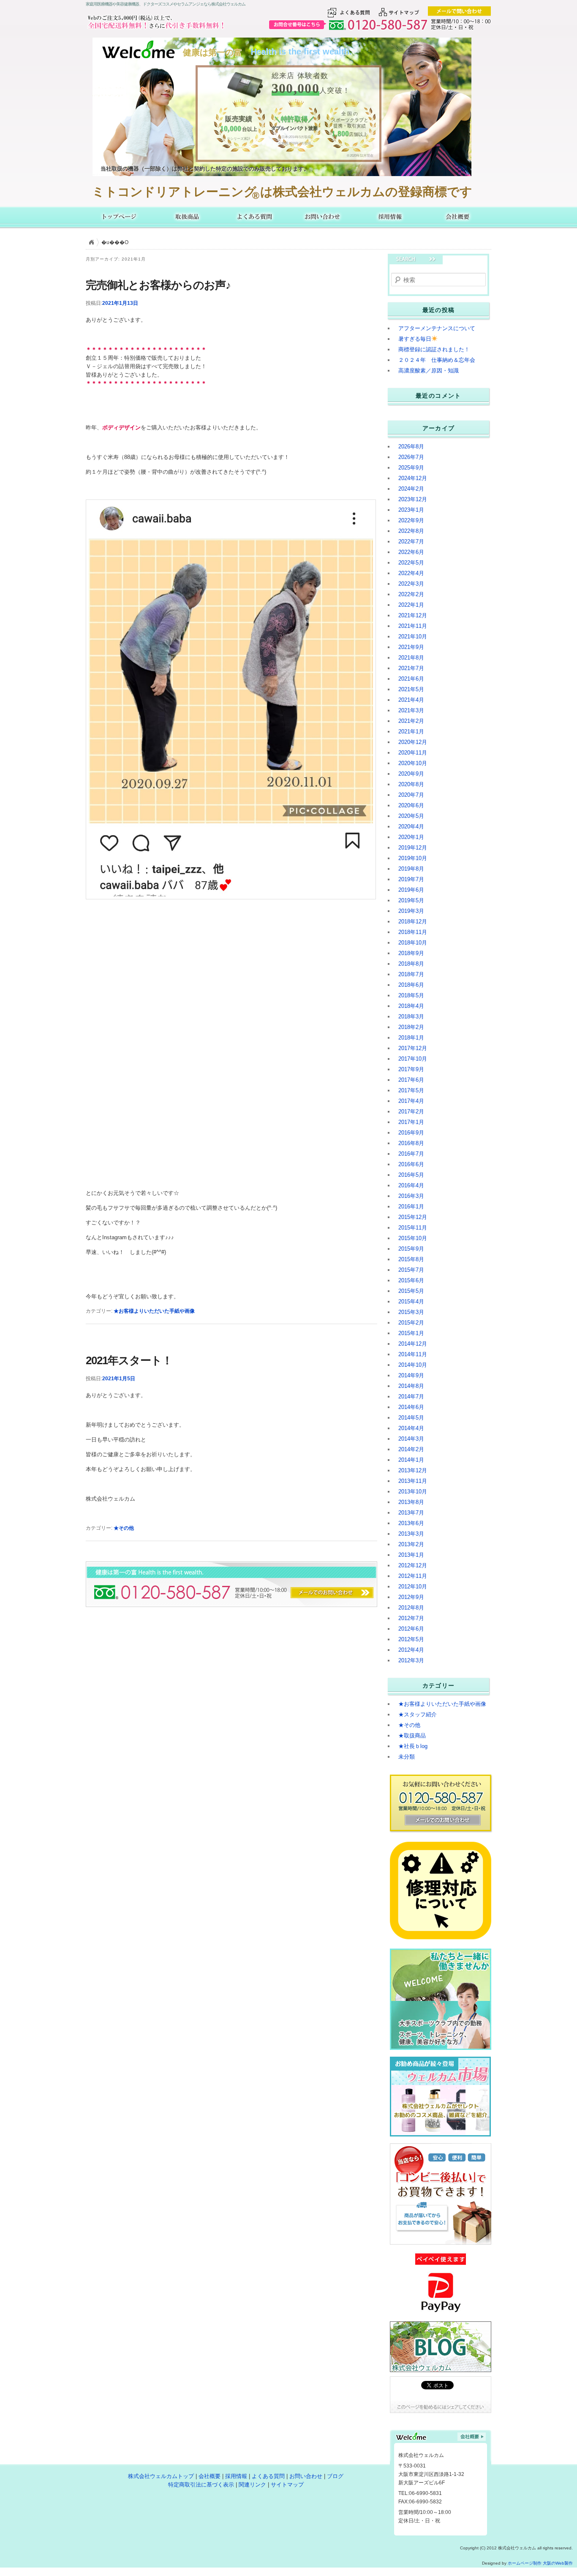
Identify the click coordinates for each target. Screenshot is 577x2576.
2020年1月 (411, 837)
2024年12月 (413, 478)
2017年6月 (411, 1080)
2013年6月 (411, 1523)
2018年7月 (411, 974)
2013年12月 (413, 1470)
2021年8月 (411, 658)
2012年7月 (411, 1618)
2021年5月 (411, 689)
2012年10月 (413, 1587)
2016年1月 (411, 1207)
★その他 (124, 1528)
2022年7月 (411, 542)
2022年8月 (411, 531)
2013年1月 (411, 1555)
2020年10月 (413, 763)
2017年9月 (411, 1069)
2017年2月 (411, 1112)
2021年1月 (411, 732)
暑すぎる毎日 (415, 339)
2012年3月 (411, 1660)
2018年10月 (413, 943)
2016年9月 (411, 1133)
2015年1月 (411, 1333)
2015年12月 (413, 1217)
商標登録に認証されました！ (434, 349)
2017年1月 (411, 1122)
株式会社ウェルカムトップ (161, 2476)
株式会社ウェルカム (120, 217)
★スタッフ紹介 (418, 1714)
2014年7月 (411, 1397)
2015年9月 (411, 1249)
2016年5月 (411, 1175)
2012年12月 (413, 1565)
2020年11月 (413, 753)
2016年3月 (411, 1196)
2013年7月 (411, 1513)
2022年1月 (411, 605)
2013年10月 (413, 1492)
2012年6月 (411, 1629)
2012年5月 (411, 1639)
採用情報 (390, 217)
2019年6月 (411, 890)
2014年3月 (411, 1439)
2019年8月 (411, 869)
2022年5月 (411, 563)
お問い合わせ (322, 217)
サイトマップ (287, 2485)
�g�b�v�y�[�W (91, 242)
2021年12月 (413, 615)
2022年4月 (411, 573)
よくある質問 (255, 217)
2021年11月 (413, 626)
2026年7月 (411, 457)
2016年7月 (411, 1154)
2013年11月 (413, 1481)
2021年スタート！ (129, 1360)
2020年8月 (411, 784)
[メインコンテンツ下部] (127, 1570)
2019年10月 (413, 858)
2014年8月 (411, 1386)
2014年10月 (413, 1365)
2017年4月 (411, 1101)
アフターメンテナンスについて (437, 328)
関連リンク (252, 2485)
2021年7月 (411, 668)
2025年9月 (411, 468)
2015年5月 (411, 1291)
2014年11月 (413, 1354)
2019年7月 (411, 879)
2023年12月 (413, 499)
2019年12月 (413, 848)
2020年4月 (411, 827)
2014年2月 (411, 1449)
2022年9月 (411, 520)
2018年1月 (411, 1038)
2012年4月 (411, 1650)
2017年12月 (413, 1048)
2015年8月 (411, 1259)
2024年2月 (411, 489)
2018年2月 (411, 1027)
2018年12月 (413, 922)
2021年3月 (411, 710)
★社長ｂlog (413, 1746)
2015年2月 (411, 1323)
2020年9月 (411, 774)
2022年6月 (411, 552)
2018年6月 (411, 985)
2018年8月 (411, 964)
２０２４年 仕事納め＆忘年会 (437, 360)
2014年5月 (411, 1418)
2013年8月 (411, 1502)
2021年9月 (411, 647)
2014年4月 (411, 1428)
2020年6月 (411, 805)
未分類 (407, 1757)
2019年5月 (411, 900)
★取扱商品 (412, 1736)
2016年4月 (411, 1185)
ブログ (335, 2476)
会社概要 (457, 217)
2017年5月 (411, 1090)
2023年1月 (411, 510)
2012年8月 (411, 1608)
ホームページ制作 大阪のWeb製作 (540, 2563)
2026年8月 (411, 447)
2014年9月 (411, 1375)
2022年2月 (411, 594)
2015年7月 (411, 1270)
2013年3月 (411, 1534)
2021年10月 (413, 637)
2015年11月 (413, 1228)
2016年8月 (411, 1143)
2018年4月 (411, 1006)
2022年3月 (411, 584)
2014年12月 (413, 1344)
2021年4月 (411, 700)
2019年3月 (411, 911)
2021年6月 (411, 679)
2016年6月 (411, 1164)
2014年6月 (411, 1407)
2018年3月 (411, 1017)
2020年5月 (411, 816)
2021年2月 (411, 721)
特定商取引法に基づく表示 (201, 2485)
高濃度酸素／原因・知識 (429, 371)
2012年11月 (413, 1576)
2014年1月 (411, 1460)
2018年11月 (413, 932)
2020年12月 (413, 742)
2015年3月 (411, 1312)
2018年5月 (411, 995)
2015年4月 (411, 1302)
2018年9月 (411, 953)
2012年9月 (411, 1597)
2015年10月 (413, 1238)
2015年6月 (411, 1280)
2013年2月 (411, 1544)
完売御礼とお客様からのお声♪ (158, 285)
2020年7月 (411, 795)
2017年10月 (413, 1059)
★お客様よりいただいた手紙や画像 (154, 1311)
